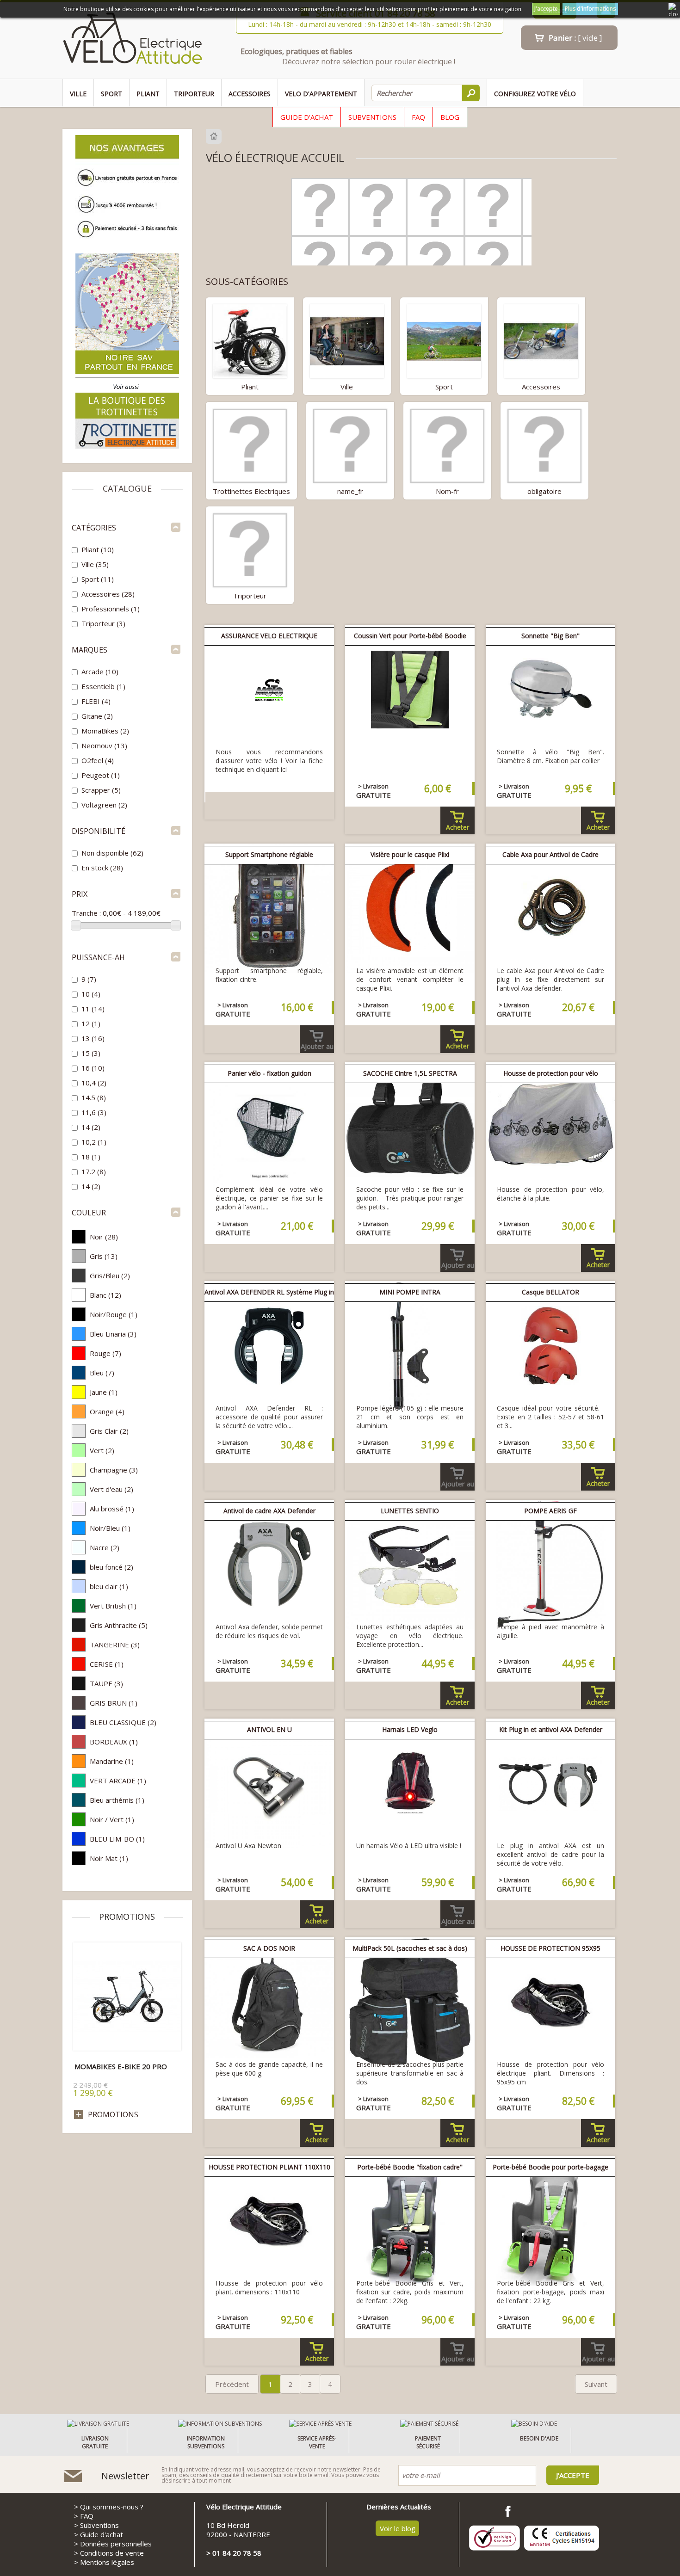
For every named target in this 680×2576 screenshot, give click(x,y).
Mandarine (112, 1761)
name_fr (350, 491)
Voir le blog (398, 2528)
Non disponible (112, 853)
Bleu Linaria (113, 1334)
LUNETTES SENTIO (410, 1511)
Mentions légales (107, 2562)
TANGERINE (115, 1645)
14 (91, 1127)
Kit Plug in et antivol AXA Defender (551, 1729)
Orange (107, 1411)
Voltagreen (104, 805)
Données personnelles (116, 2544)
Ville (78, 94)
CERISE (107, 1664)
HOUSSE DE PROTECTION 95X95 (550, 1948)
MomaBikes (105, 731)
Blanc (105, 1295)
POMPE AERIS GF (550, 1511)
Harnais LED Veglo (410, 1729)
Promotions (127, 1917)
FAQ (418, 117)
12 (91, 1023)
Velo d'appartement (321, 94)
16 (93, 1068)
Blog (450, 117)
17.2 (94, 1171)
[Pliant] (250, 340)
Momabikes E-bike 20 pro (121, 2066)
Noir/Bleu (110, 1528)
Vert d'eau (111, 1489)
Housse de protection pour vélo (551, 1073)
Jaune (104, 1392)
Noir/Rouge (114, 1314)
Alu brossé (112, 1509)
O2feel (98, 760)
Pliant (148, 94)
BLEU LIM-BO (117, 1839)
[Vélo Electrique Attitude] (133, 40)
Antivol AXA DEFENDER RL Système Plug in (269, 1292)
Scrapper (101, 790)
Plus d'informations (590, 9)
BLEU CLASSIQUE (123, 1722)
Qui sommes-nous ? (112, 2507)
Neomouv (104, 746)
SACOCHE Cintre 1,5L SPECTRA (410, 1073)
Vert (102, 1450)
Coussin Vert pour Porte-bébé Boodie (410, 636)
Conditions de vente (112, 2553)
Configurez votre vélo (535, 94)
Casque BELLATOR (550, 1292)
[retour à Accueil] (215, 136)
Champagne (114, 1470)
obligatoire (544, 491)
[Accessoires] (541, 340)
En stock (102, 868)
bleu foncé (111, 1567)
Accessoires (250, 94)
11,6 (94, 1112)
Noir (104, 1237)
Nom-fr (447, 491)
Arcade (100, 672)
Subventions (372, 117)
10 (91, 994)
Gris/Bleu (110, 1276)
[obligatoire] (544, 445)
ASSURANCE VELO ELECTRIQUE (269, 636)
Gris (104, 1256)
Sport (111, 94)
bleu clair (109, 1586)
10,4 (94, 1083)
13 (93, 1038)
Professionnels (111, 609)
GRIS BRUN (114, 1703)
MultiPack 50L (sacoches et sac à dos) (410, 1948)
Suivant (596, 2384)
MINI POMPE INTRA (410, 1292)
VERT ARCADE (118, 1781)
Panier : (575, 38)
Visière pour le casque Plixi (410, 854)
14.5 (94, 1097)
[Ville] (347, 340)
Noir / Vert (112, 1819)
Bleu (102, 1373)
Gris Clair (109, 1431)
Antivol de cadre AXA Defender (269, 1511)
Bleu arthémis (117, 1800)
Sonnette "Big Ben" (550, 636)
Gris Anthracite (119, 1625)
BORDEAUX (114, 1742)
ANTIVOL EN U (269, 1729)
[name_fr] (350, 445)
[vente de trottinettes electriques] (127, 447)
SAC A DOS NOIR (269, 1948)
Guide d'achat (307, 117)
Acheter (457, 827)
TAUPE (106, 1683)
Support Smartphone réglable (269, 854)
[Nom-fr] (447, 445)
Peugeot (101, 775)
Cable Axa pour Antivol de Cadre (550, 854)
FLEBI (96, 701)
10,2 (94, 1142)
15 (91, 1053)
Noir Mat (109, 1858)
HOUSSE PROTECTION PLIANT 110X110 (269, 2167)
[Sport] (444, 340)
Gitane (97, 716)
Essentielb (103, 686)
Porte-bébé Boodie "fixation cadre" (410, 2167)
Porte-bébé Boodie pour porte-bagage (550, 2167)
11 (93, 1009)
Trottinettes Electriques (251, 491)
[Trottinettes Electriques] (250, 445)
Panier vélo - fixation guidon (269, 1073)
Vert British (113, 1606)
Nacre (105, 1547)
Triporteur (194, 94)
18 (91, 1157)
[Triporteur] (250, 549)
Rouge (105, 1353)
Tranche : (86, 913)
